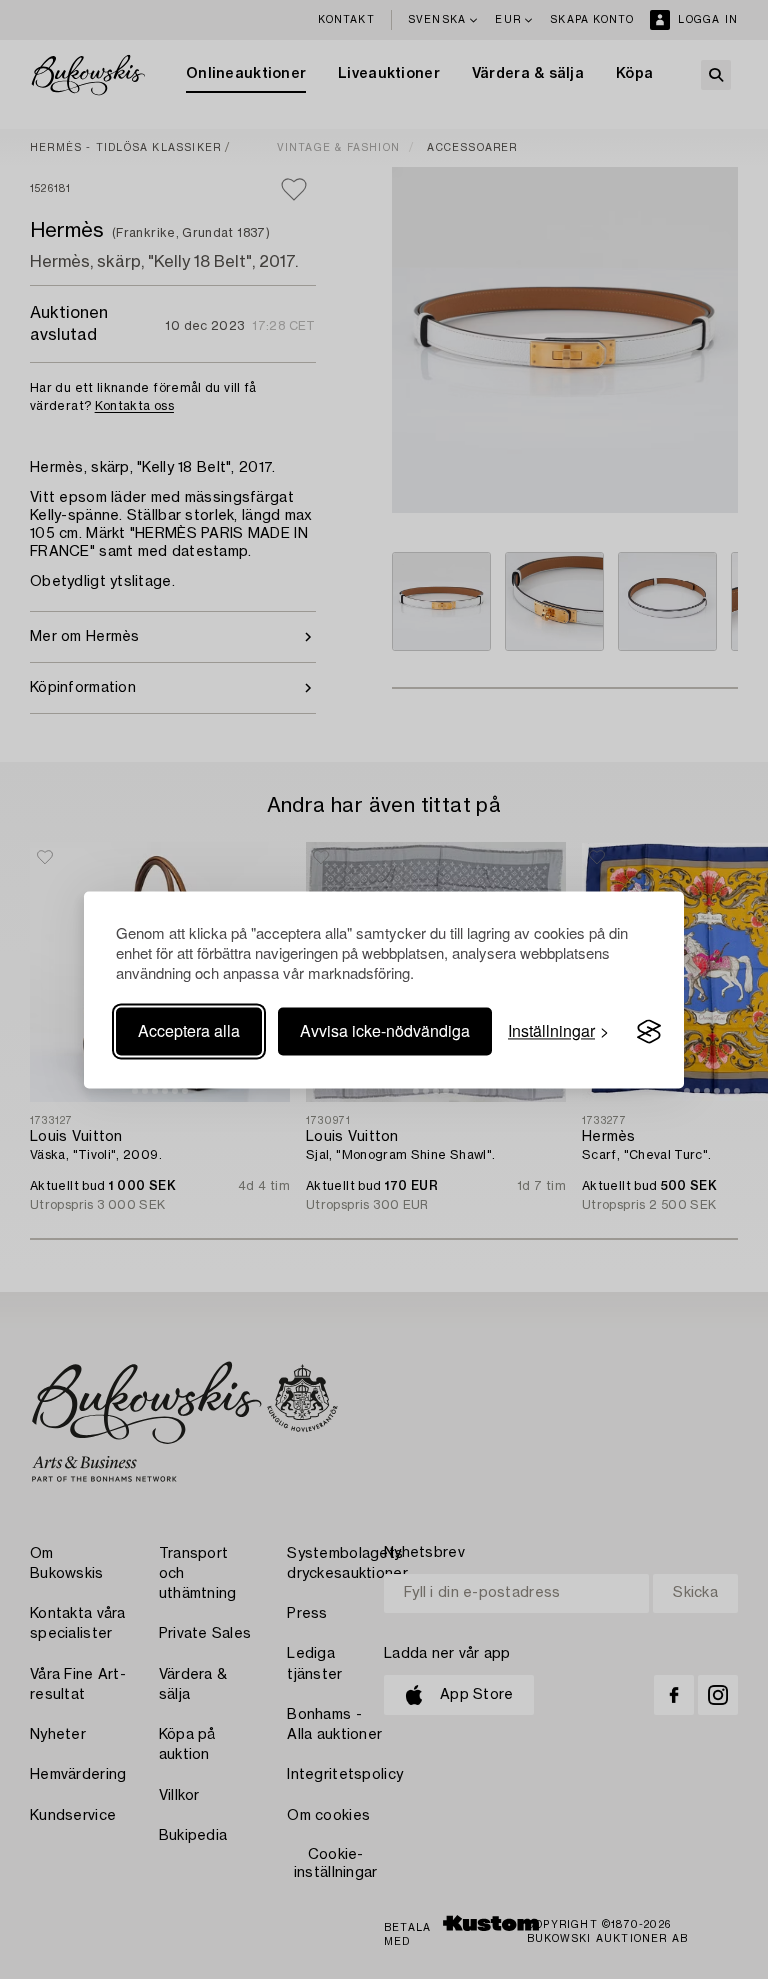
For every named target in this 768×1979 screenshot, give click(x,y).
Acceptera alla (189, 1031)
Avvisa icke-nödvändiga (385, 1031)
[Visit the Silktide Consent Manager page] (649, 1032)
